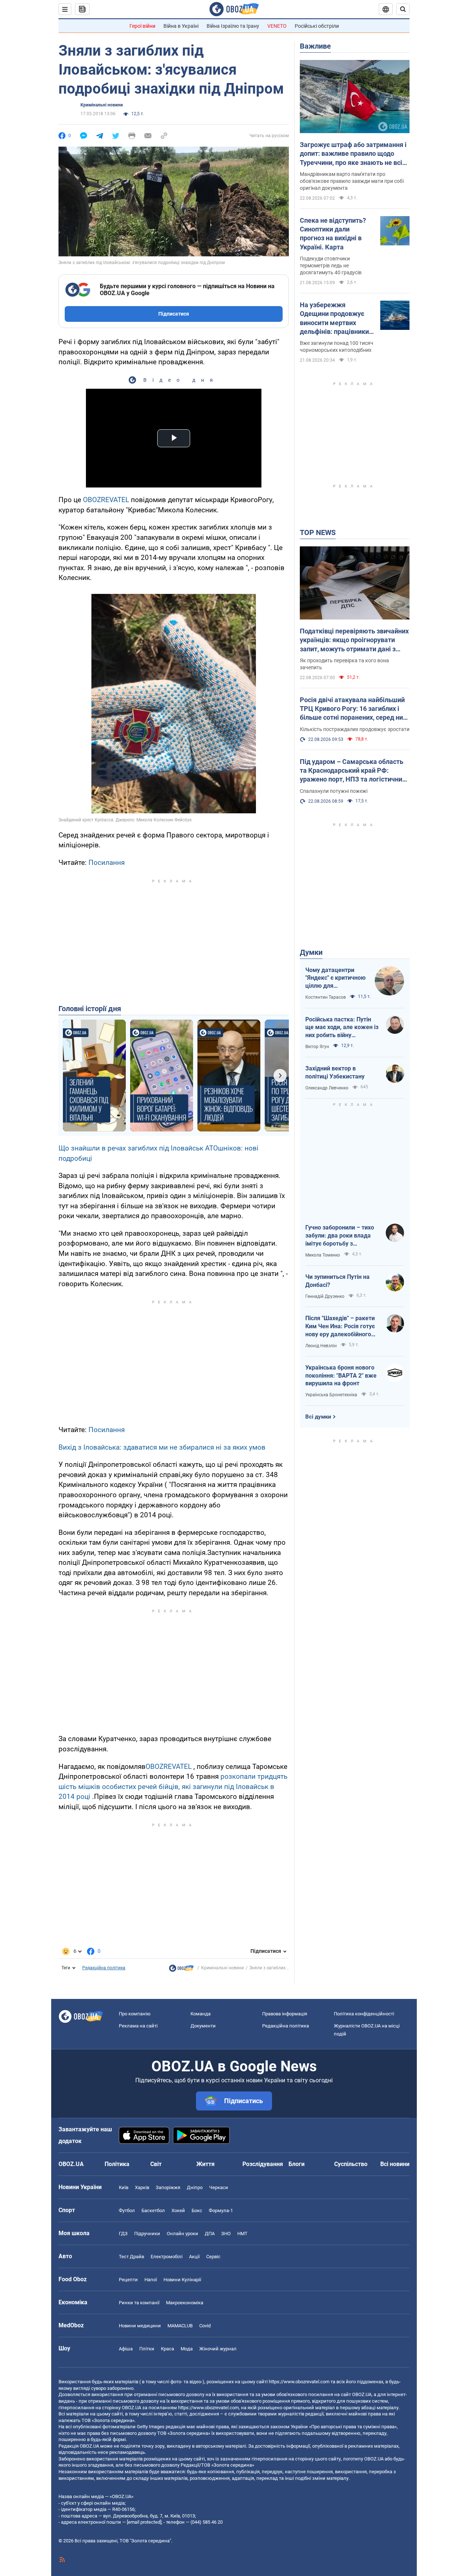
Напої (151, 2280)
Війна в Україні (181, 26)
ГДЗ (123, 2234)
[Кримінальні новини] (181, 1970)
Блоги (297, 2164)
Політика (117, 2164)
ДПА (210, 2234)
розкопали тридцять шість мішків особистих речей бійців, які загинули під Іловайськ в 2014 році (173, 1786)
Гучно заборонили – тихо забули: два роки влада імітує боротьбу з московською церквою (340, 1236)
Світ (156, 2164)
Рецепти (128, 2280)
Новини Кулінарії (182, 2280)
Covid (205, 2326)
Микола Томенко (323, 1255)
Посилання (107, 863)
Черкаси (219, 2187)
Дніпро (195, 2187)
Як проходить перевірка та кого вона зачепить (344, 664)
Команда (201, 2014)
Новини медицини (140, 2326)
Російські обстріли (317, 26)
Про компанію (135, 2014)
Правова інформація (285, 2014)
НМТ (242, 2234)
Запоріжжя (168, 2187)
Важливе (315, 46)
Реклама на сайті (138, 2026)
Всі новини (395, 2164)
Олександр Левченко (327, 1088)
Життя (205, 2164)
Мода (187, 2349)
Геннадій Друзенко (325, 1296)
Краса (167, 2349)
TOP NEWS (318, 532)
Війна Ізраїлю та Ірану (233, 26)
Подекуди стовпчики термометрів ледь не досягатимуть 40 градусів (331, 265)
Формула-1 (221, 2210)
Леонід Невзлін (321, 1346)
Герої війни (142, 26)
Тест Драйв (131, 2257)
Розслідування (263, 2164)
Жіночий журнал (218, 2349)
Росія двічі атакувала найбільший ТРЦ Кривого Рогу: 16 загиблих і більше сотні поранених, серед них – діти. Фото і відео (353, 709)
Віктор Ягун (317, 1047)
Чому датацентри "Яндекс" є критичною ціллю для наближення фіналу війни (335, 978)
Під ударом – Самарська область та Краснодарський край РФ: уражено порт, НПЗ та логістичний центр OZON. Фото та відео (353, 771)
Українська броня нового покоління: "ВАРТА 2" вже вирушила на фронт (341, 1375)
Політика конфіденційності (364, 2014)
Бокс (197, 2210)
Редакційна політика (104, 1968)
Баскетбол (153, 2210)
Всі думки (318, 1417)
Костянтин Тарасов (326, 997)
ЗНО (226, 2234)
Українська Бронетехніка (331, 1395)
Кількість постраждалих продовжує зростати (355, 729)
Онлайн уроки (182, 2234)
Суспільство (351, 2164)
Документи (203, 2026)
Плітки (147, 2349)
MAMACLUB (180, 2326)
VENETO (277, 26)
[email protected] (144, 2522)
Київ (124, 2187)
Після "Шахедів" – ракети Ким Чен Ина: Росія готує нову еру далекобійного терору (340, 1326)
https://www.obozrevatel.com (299, 2382)
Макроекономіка (185, 2303)
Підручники (147, 2234)
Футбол (127, 2210)
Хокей (178, 2210)
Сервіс (213, 2257)
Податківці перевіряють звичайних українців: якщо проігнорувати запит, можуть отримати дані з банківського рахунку (354, 640)
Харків (142, 2187)
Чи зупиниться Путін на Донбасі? (337, 1281)
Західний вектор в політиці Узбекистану (335, 1072)
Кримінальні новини (102, 105)
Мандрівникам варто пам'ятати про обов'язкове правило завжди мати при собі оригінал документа (352, 181)
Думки (311, 952)
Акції (194, 2257)
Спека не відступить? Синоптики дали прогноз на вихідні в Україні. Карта (333, 234)
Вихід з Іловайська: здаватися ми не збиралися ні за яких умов (162, 1447)
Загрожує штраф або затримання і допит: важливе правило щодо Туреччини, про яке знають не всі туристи (353, 154)
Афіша (126, 2349)
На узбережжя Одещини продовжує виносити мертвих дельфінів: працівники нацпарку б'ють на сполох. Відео (334, 319)
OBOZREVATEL (106, 500)
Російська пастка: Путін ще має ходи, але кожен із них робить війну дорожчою (342, 1028)
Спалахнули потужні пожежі (334, 791)
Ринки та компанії (139, 2303)
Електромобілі (167, 2257)
